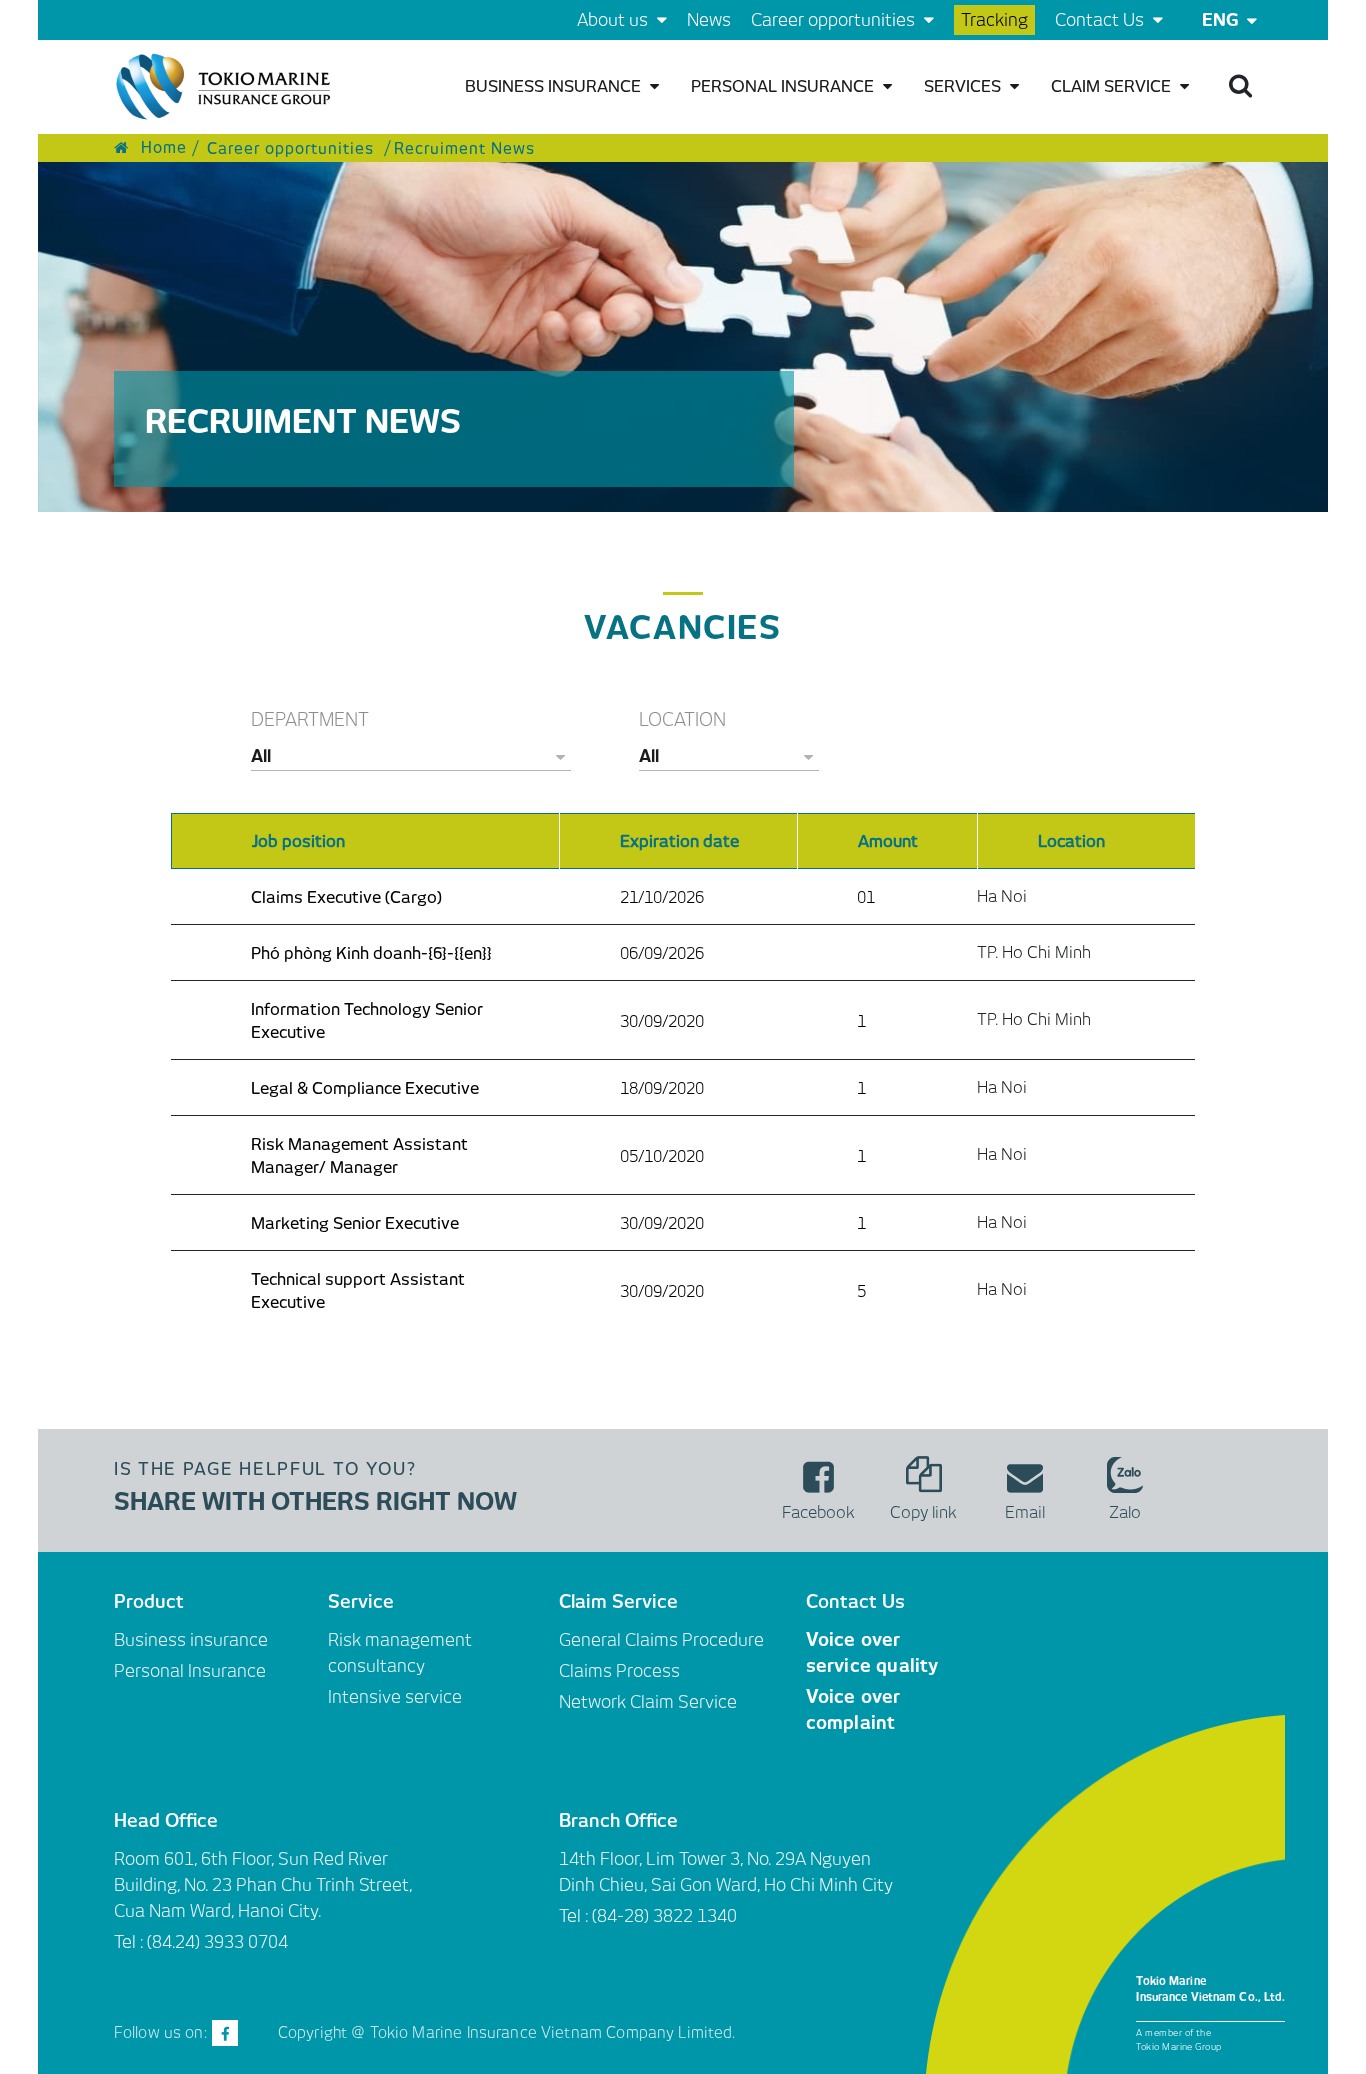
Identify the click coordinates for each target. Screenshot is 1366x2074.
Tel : (575, 1916)
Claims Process (619, 1671)
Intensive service (395, 1697)
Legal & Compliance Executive (365, 1088)
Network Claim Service (648, 1702)
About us (614, 20)
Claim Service (1113, 86)
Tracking (994, 20)
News (709, 20)
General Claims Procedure (661, 1640)
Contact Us (1101, 20)
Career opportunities (835, 20)
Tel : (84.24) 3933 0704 (201, 1942)
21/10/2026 (662, 897)
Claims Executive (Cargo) (346, 897)
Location (682, 719)
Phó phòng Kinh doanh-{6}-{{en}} (371, 953)
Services (964, 86)
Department (310, 719)
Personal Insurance (784, 86)
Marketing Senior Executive (355, 1223)
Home (161, 148)
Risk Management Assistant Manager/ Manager (359, 1156)
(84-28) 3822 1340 (664, 1916)
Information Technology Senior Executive (367, 1021)
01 (866, 897)
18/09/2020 (662, 1088)
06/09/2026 (662, 953)
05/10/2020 (662, 1156)
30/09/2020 (662, 1021)
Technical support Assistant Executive (358, 1291)
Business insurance (555, 86)
